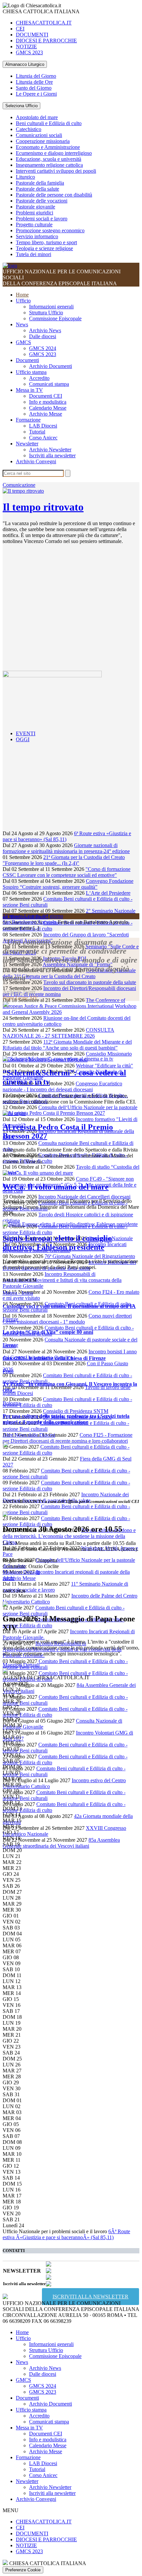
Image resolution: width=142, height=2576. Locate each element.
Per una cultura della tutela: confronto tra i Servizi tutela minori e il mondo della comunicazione (66, 1419)
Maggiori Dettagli (21, 1572)
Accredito (39, 378)
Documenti (27, 360)
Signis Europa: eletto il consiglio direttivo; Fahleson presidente (57, 1243)
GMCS (23, 342)
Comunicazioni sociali (39, 135)
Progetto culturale (34, 225)
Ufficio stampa (31, 372)
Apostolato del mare (37, 117)
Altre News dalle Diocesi (29, 1435)
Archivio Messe (46, 414)
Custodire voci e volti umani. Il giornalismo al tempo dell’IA (69, 1306)
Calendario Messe (48, 408)
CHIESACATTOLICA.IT (44, 23)
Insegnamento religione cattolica (49, 165)
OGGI (23, 739)
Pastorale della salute (37, 189)
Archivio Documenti (51, 366)
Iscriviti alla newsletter (52, 455)
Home (22, 295)
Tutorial (37, 432)
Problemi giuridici (35, 213)
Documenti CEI (46, 396)
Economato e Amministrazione (48, 147)
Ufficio (23, 301)
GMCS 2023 (29, 52)
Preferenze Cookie (23, 2570)
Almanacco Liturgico (25, 64)
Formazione (28, 420)
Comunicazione (19, 485)
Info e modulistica (48, 402)
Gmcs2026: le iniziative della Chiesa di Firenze (54, 1358)
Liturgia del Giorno (36, 76)
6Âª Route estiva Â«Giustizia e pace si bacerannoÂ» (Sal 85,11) (66, 2234)
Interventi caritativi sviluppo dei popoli (56, 171)
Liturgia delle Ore (34, 82)
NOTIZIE (26, 46)
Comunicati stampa (49, 384)
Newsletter (27, 444)
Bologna (12, 1403)
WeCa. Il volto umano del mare (56, 1187)
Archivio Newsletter (50, 450)
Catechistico (29, 129)
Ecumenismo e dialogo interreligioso (54, 153)
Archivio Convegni (36, 461)
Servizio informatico (37, 236)
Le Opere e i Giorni (36, 94)
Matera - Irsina (18, 1293)
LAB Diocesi (43, 426)
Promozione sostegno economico (50, 230)
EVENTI (26, 733)
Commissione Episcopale (55, 318)
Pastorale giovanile (35, 207)
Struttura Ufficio (46, 313)
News (22, 324)
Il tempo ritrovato (43, 507)
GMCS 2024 (43, 348)
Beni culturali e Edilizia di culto (49, 123)
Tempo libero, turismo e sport (46, 242)
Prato (8, 1371)
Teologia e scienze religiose (44, 248)
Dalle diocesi (43, 336)
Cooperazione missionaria (43, 141)
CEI (20, 29)
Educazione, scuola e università (49, 159)
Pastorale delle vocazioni (42, 201)
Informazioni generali (51, 307)
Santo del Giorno (34, 88)
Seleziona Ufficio (21, 106)
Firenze (10, 1319)
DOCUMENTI (32, 35)
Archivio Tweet (19, 992)
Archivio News (45, 330)
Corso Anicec (43, 438)
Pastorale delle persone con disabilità (54, 195)
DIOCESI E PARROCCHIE (46, 41)
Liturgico (25, 177)
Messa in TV (29, 390)
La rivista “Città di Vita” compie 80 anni (48, 1332)
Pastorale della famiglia (40, 183)
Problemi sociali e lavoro (42, 219)
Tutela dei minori (34, 254)
